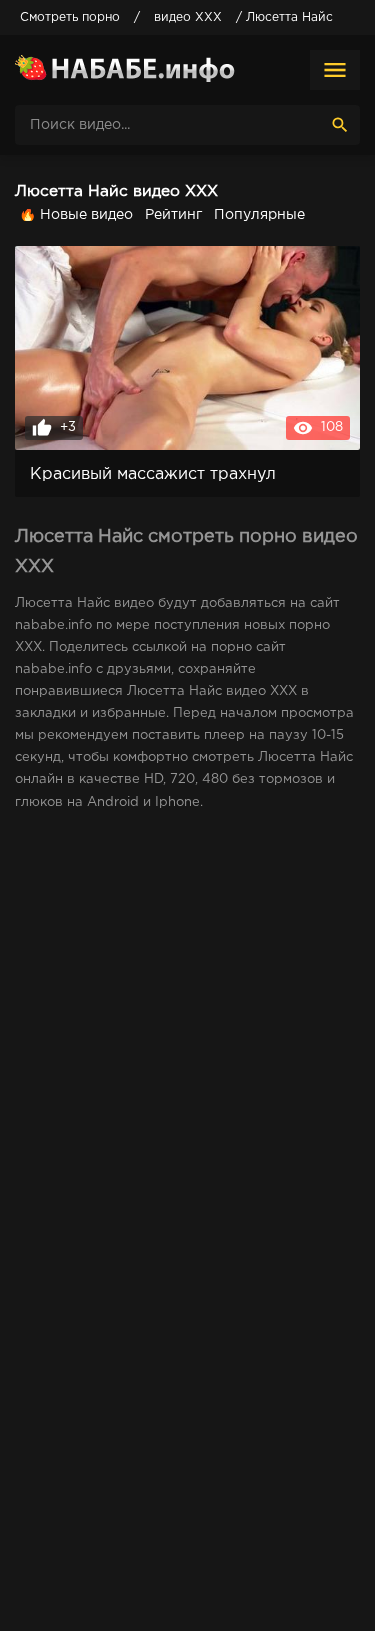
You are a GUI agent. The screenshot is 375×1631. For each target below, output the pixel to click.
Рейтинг (173, 215)
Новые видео (86, 215)
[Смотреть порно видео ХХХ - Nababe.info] (125, 70)
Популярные (259, 215)
